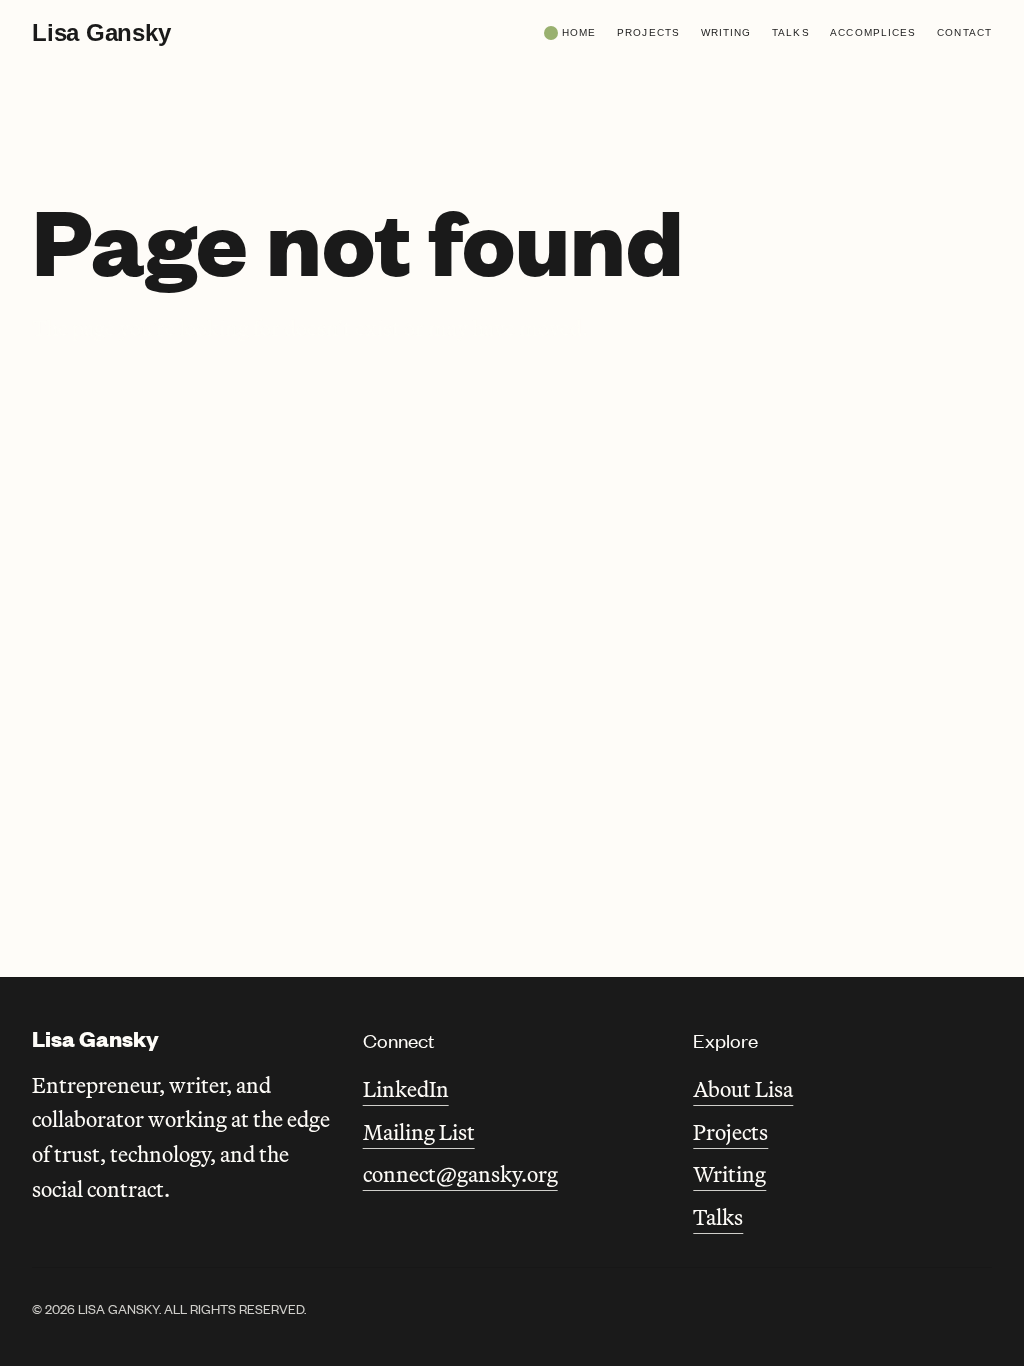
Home (579, 32)
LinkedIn (406, 1089)
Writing (726, 32)
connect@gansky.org (460, 1174)
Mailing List (419, 1132)
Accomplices (873, 32)
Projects (648, 32)
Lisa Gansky (101, 32)
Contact (964, 32)
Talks (791, 32)
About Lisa (743, 1089)
